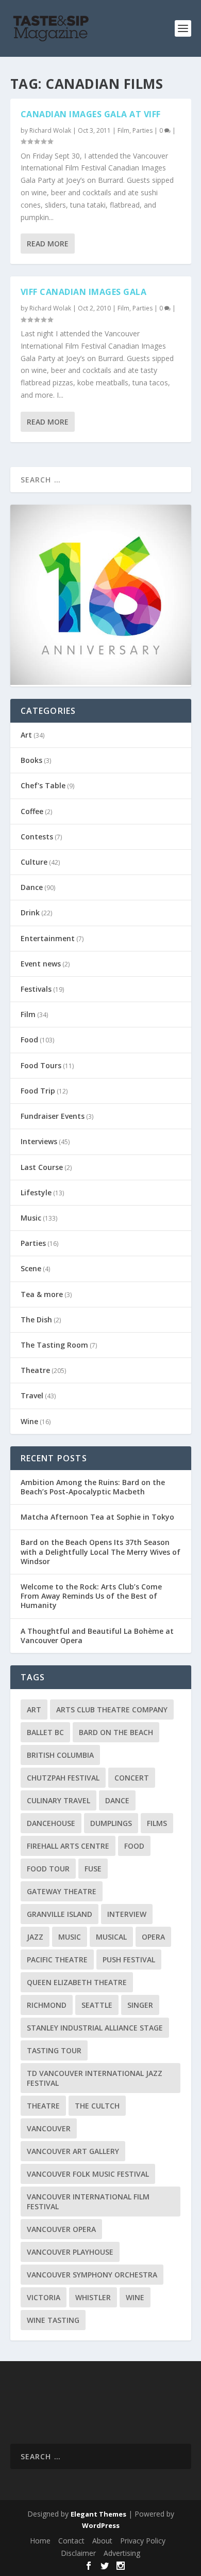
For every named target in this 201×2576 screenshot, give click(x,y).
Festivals (36, 989)
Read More (48, 244)
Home (40, 2541)
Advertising (122, 2553)
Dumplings (111, 1823)
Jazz (35, 1937)
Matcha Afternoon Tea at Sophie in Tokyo (97, 1517)
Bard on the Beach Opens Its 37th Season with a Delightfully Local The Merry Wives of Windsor (100, 1551)
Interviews (39, 1141)
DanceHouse (51, 1823)
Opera (153, 1937)
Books (31, 760)
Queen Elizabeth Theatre (77, 1982)
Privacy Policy (143, 2541)
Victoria (44, 2297)
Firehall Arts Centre (68, 1846)
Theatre (35, 1370)
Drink (30, 912)
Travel (32, 1395)
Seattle (97, 2005)
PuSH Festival (129, 1960)
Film (123, 130)
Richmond (47, 2005)
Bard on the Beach (116, 1732)
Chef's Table (43, 785)
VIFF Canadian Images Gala (84, 292)
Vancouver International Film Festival (88, 2202)
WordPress (101, 2525)
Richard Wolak (50, 130)
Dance (32, 887)
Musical (111, 1937)
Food (29, 1040)
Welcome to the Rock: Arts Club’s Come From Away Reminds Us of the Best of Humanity (91, 1596)
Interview (127, 1914)
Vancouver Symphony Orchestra (92, 2275)
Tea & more (42, 1294)
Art (26, 735)
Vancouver (49, 2128)
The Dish (36, 1320)
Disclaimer (78, 2553)
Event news (41, 964)
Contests (37, 837)
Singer (140, 2005)
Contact (71, 2541)
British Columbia (60, 1755)
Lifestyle (36, 1192)
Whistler (93, 2297)
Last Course (42, 1167)
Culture (34, 862)
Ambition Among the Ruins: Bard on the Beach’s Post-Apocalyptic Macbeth (93, 1487)
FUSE (93, 1869)
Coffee (32, 811)
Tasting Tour (54, 2050)
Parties (143, 130)
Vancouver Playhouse (70, 2252)
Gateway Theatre (62, 1891)
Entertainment (48, 938)
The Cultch (97, 2106)
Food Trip (38, 1091)
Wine (29, 1421)
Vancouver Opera (61, 2229)
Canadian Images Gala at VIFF (91, 114)
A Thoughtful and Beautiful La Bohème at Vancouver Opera (97, 1636)
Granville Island (60, 1914)
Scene (31, 1268)
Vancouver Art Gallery (73, 2151)
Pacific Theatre (57, 1960)
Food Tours (41, 1065)
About (102, 2541)
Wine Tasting (53, 2320)
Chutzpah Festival (63, 1778)
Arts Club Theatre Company (112, 1709)
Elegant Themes (98, 2514)
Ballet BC (45, 1732)
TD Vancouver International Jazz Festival (95, 2078)
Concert (132, 1778)
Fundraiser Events (53, 1116)
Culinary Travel (58, 1800)
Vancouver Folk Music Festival (88, 2174)
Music (31, 1218)
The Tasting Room (54, 1345)
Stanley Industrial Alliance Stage (95, 2028)
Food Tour (48, 1869)
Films (157, 1823)
